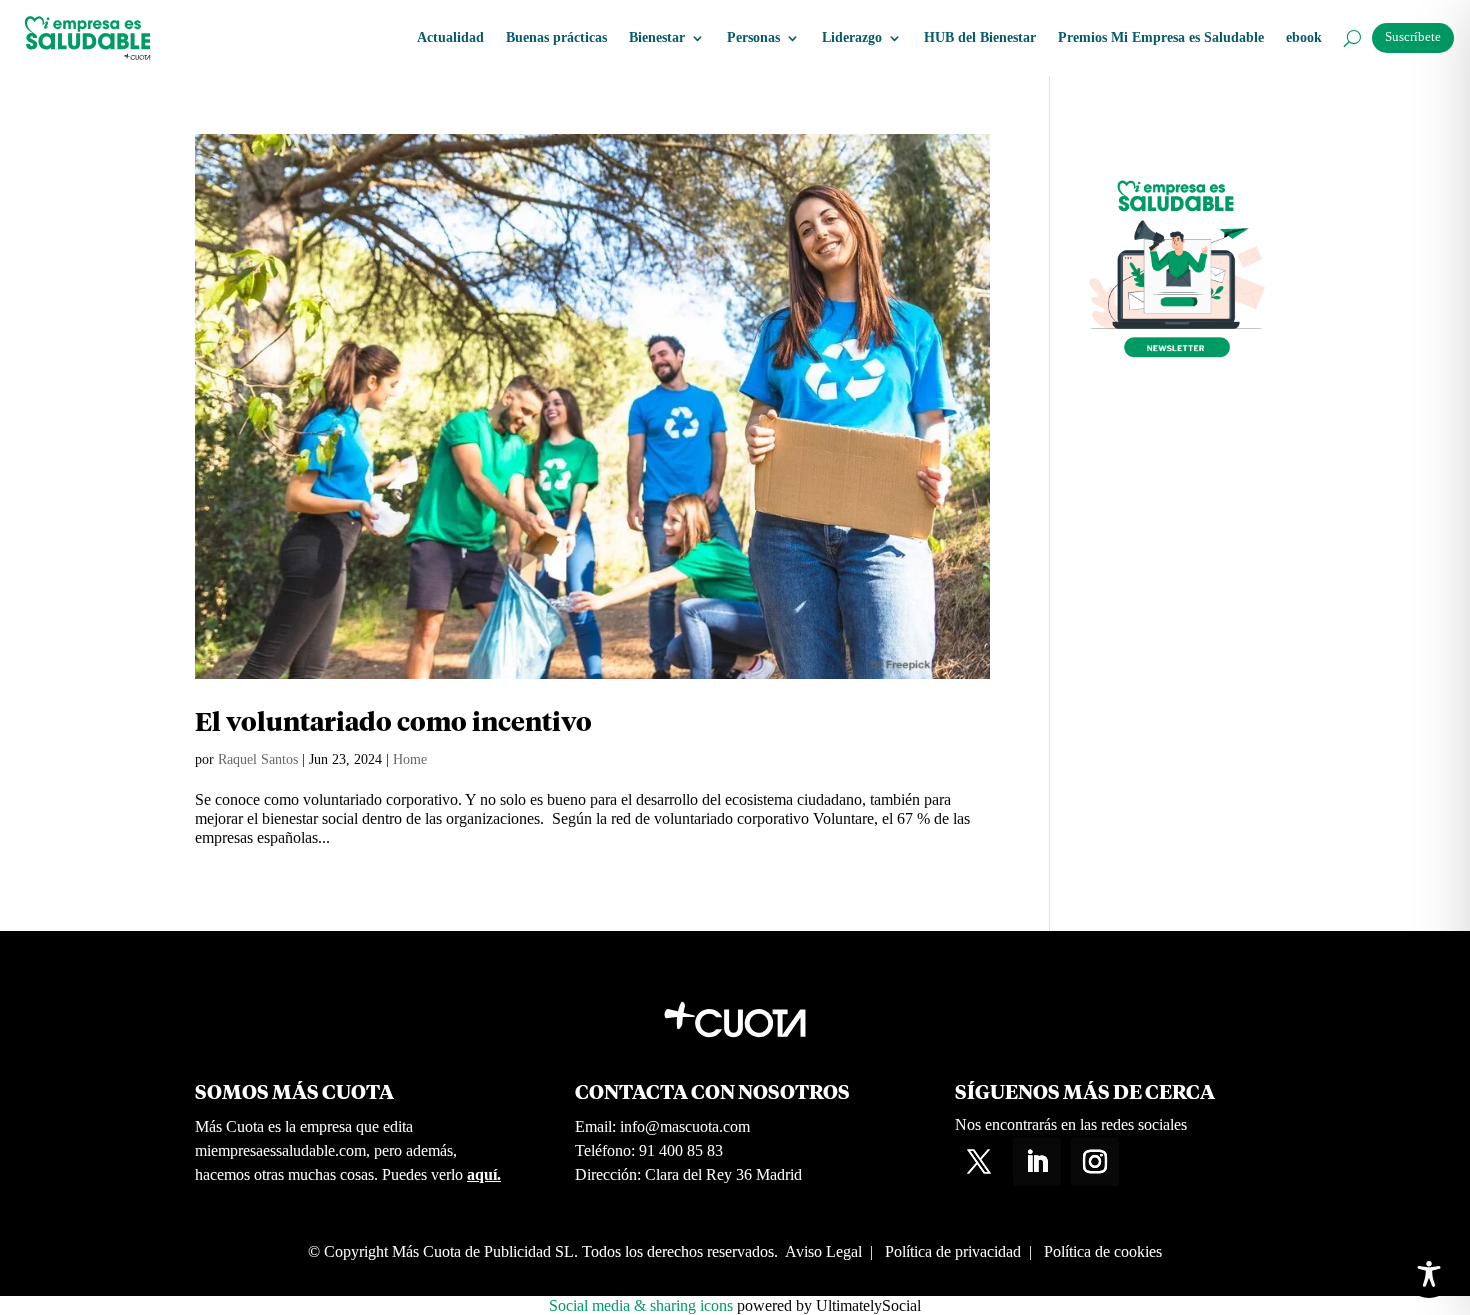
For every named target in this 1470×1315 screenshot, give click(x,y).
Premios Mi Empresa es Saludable (1161, 37)
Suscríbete (1413, 37)
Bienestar (657, 37)
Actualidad (450, 37)
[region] (1210, 1158)
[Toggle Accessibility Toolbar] (1429, 1274)
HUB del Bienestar (980, 37)
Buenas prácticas (556, 37)
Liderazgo (852, 37)
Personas (753, 37)
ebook (1304, 37)
